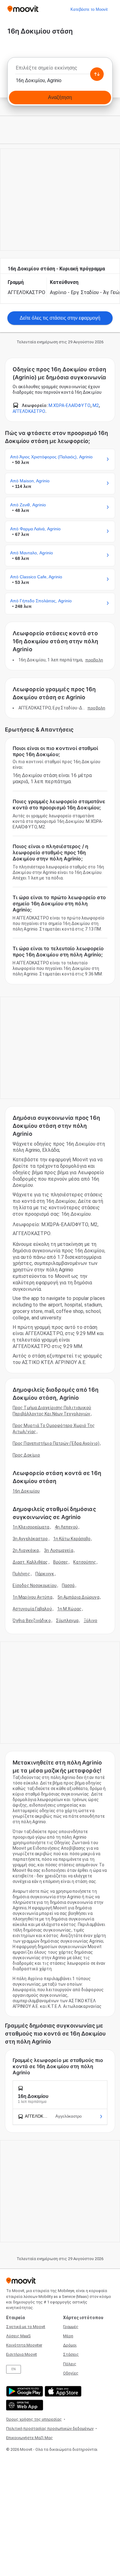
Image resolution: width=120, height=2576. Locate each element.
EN (14, 2369)
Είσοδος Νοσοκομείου (35, 1585)
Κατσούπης (85, 1562)
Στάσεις (71, 2354)
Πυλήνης (21, 1574)
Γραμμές (71, 2327)
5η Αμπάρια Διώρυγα (78, 1597)
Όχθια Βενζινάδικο (32, 1621)
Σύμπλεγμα (67, 1621)
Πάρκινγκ (45, 1574)
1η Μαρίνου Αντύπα (32, 1597)
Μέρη (68, 2336)
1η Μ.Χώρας (69, 1609)
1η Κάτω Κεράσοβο (72, 1539)
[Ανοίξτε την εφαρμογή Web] (24, 2405)
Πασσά (68, 1585)
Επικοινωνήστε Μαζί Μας (30, 2438)
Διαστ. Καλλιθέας (30, 1562)
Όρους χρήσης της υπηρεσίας (34, 2419)
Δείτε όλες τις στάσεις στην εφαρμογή (60, 318)
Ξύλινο (91, 1621)
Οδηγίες (71, 2373)
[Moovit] (23, 9)
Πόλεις (70, 2364)
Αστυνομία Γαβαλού (32, 1609)
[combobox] (60, 70)
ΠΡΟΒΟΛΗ (94, 660)
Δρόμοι (70, 2345)
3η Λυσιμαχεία (58, 1550)
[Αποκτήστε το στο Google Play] (24, 2391)
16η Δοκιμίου (26, 1491)
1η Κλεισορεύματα (31, 1527)
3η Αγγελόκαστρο (30, 1539)
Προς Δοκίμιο (26, 1455)
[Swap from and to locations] (97, 74)
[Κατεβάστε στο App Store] (62, 2391)
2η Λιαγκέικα (26, 1550)
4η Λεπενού (66, 1527)
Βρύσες (61, 1562)
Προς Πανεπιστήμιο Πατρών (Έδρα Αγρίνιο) (56, 1443)
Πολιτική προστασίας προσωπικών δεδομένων (50, 2428)
